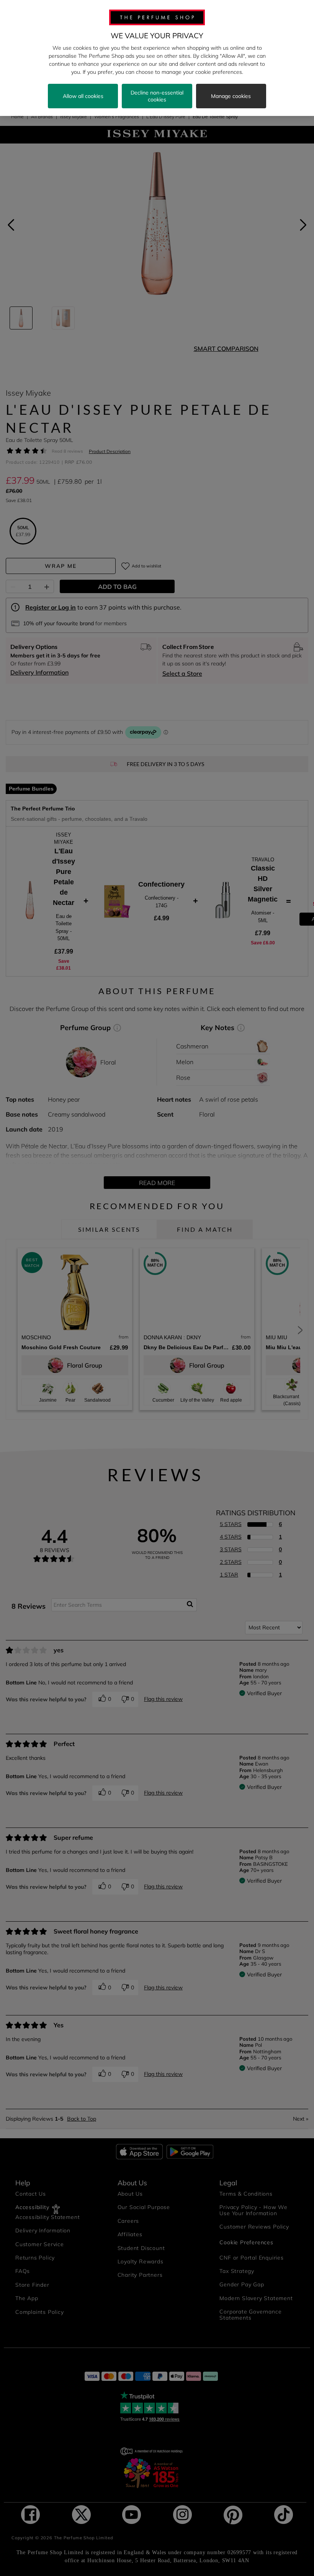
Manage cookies (231, 96)
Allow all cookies (83, 96)
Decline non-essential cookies (157, 96)
